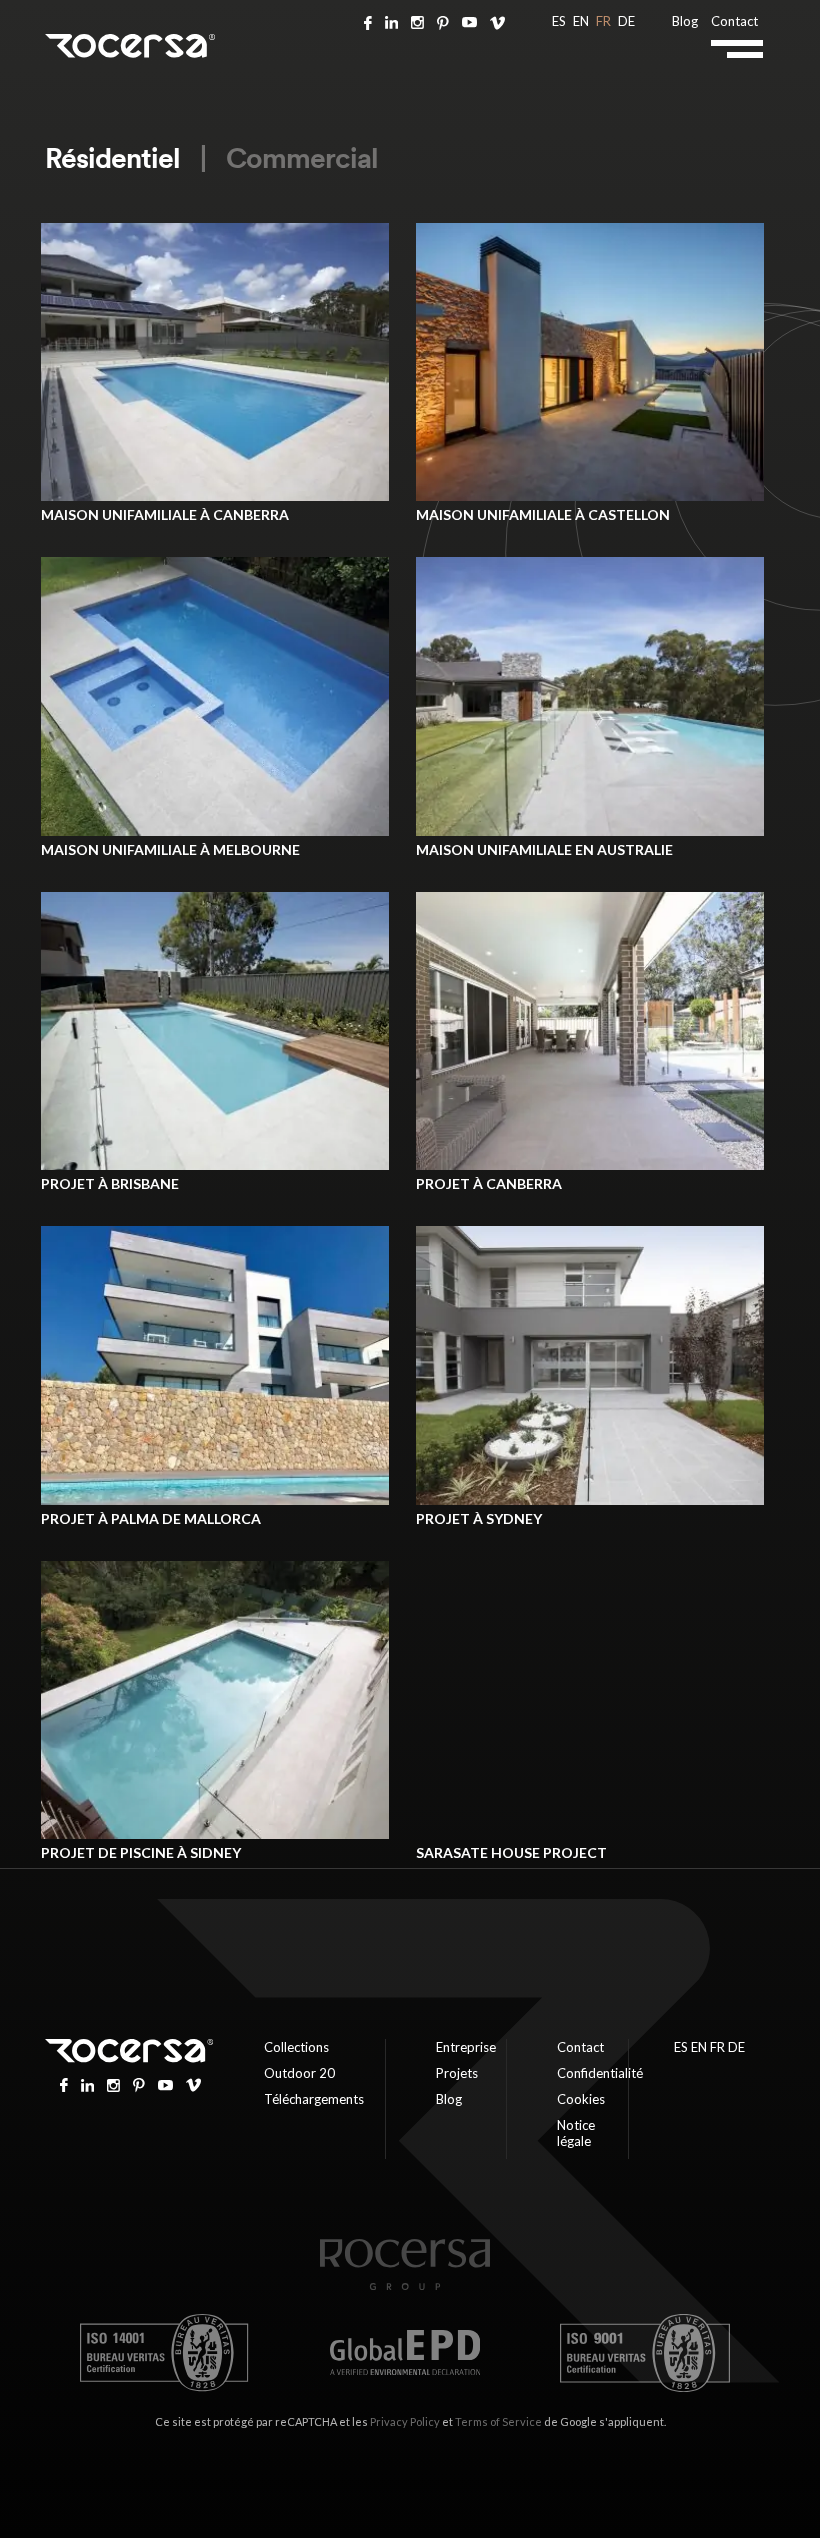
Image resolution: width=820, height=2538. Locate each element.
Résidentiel (112, 158)
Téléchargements (314, 2099)
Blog (685, 21)
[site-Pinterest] (443, 21)
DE (626, 21)
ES (559, 21)
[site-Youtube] (469, 21)
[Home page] (405, 2286)
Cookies (581, 2099)
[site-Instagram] (417, 21)
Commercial (302, 158)
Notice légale (576, 2133)
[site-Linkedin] (391, 21)
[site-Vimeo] (497, 21)
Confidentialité (600, 2073)
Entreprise (466, 2047)
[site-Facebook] (368, 21)
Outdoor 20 (299, 2073)
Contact (734, 21)
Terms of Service (498, 2421)
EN (581, 21)
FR (603, 21)
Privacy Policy (405, 2421)
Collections (296, 2047)
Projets (457, 2073)
